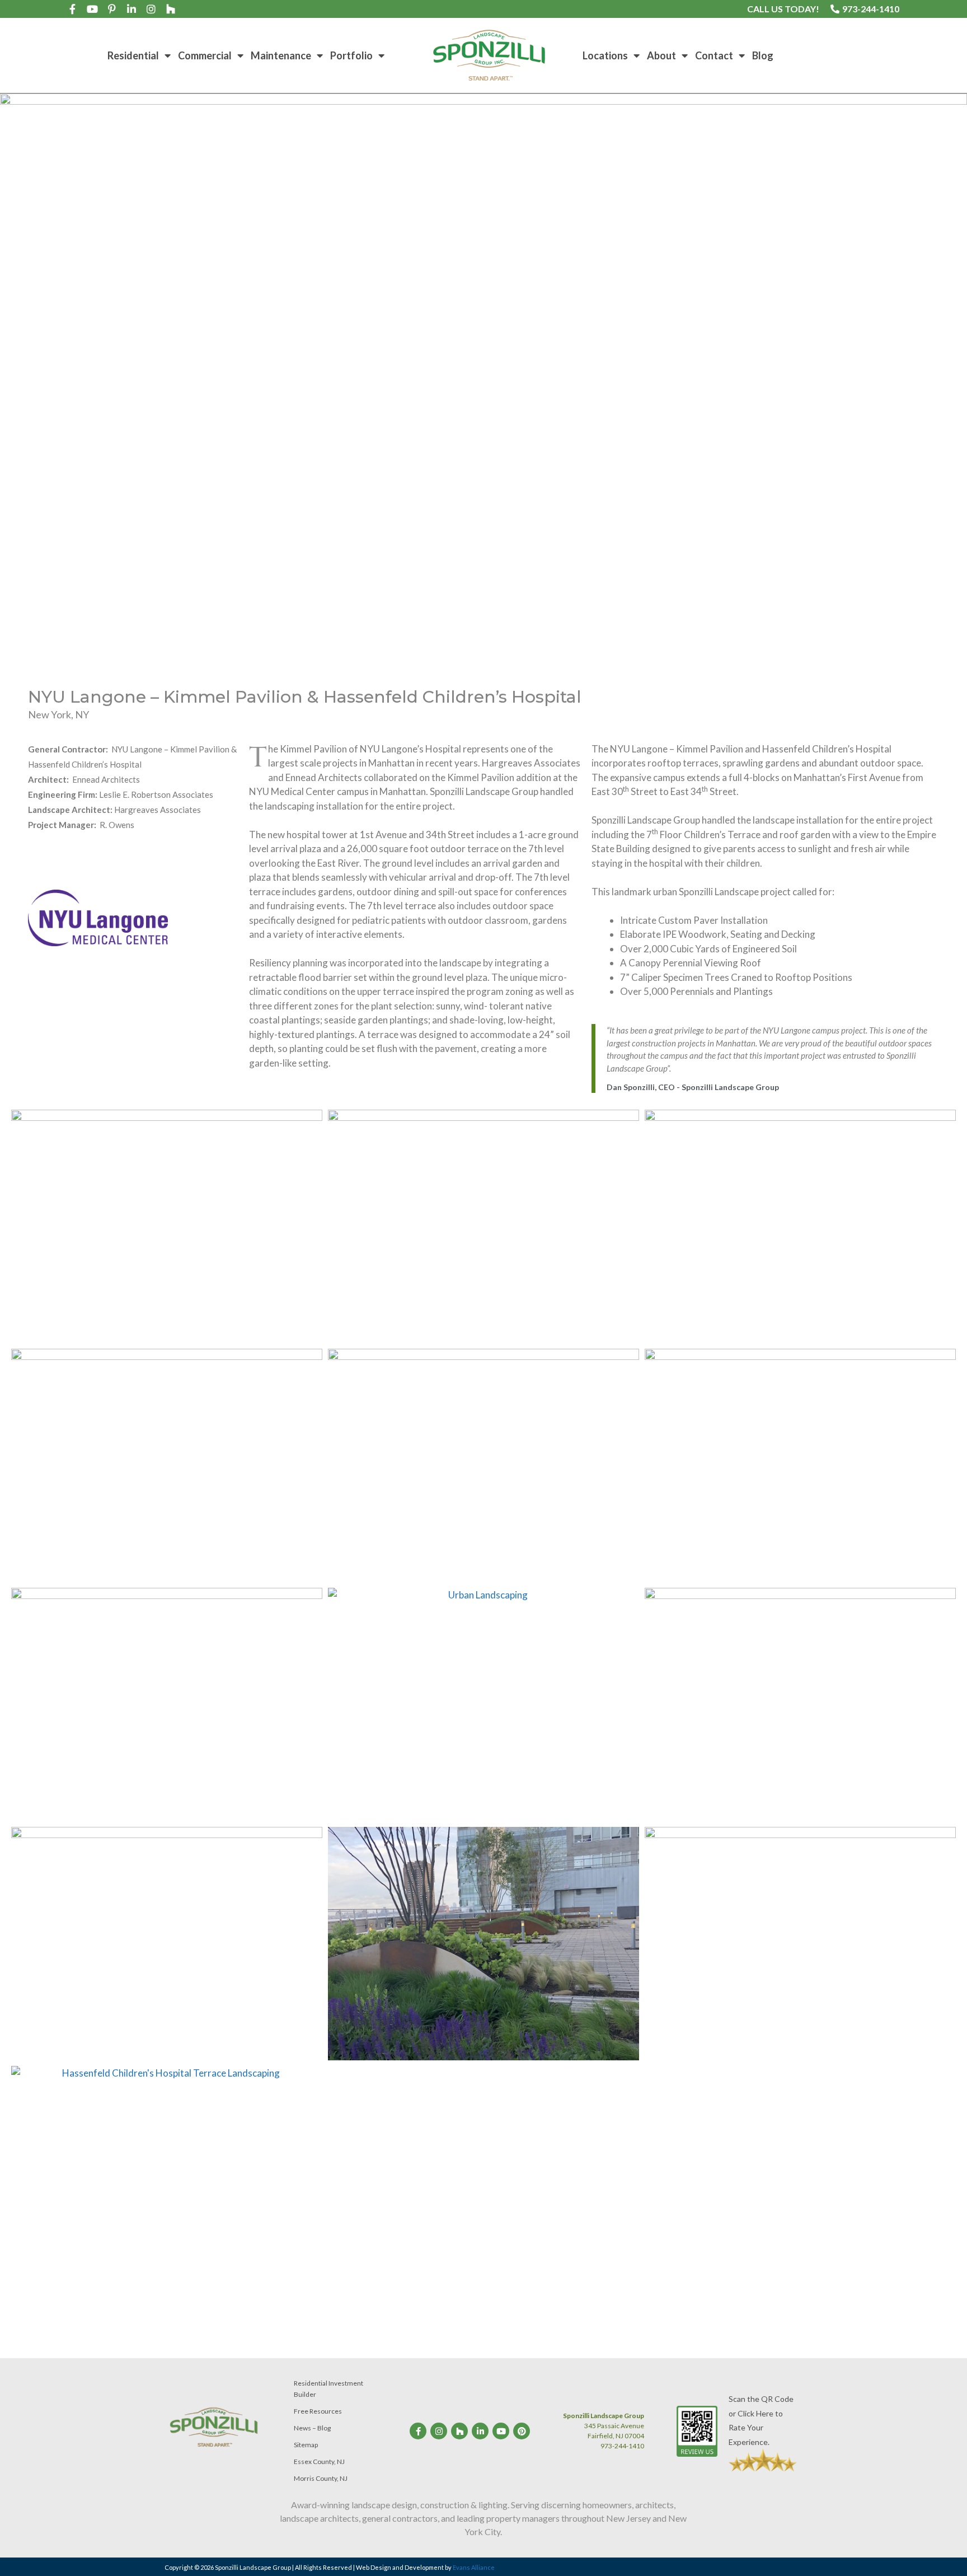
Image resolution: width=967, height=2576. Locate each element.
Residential (133, 55)
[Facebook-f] (73, 9)
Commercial (205, 55)
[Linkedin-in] (132, 9)
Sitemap (306, 2445)
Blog (763, 55)
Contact (714, 55)
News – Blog (312, 2428)
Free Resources (318, 2411)
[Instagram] (151, 9)
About (661, 55)
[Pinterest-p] (112, 9)
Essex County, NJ (319, 2462)
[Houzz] (459, 2431)
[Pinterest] (522, 2431)
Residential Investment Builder (328, 2389)
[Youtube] (92, 9)
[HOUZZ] (171, 9)
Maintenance (281, 55)
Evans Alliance (474, 2567)
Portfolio (351, 55)
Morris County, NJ (321, 2478)
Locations (605, 55)
